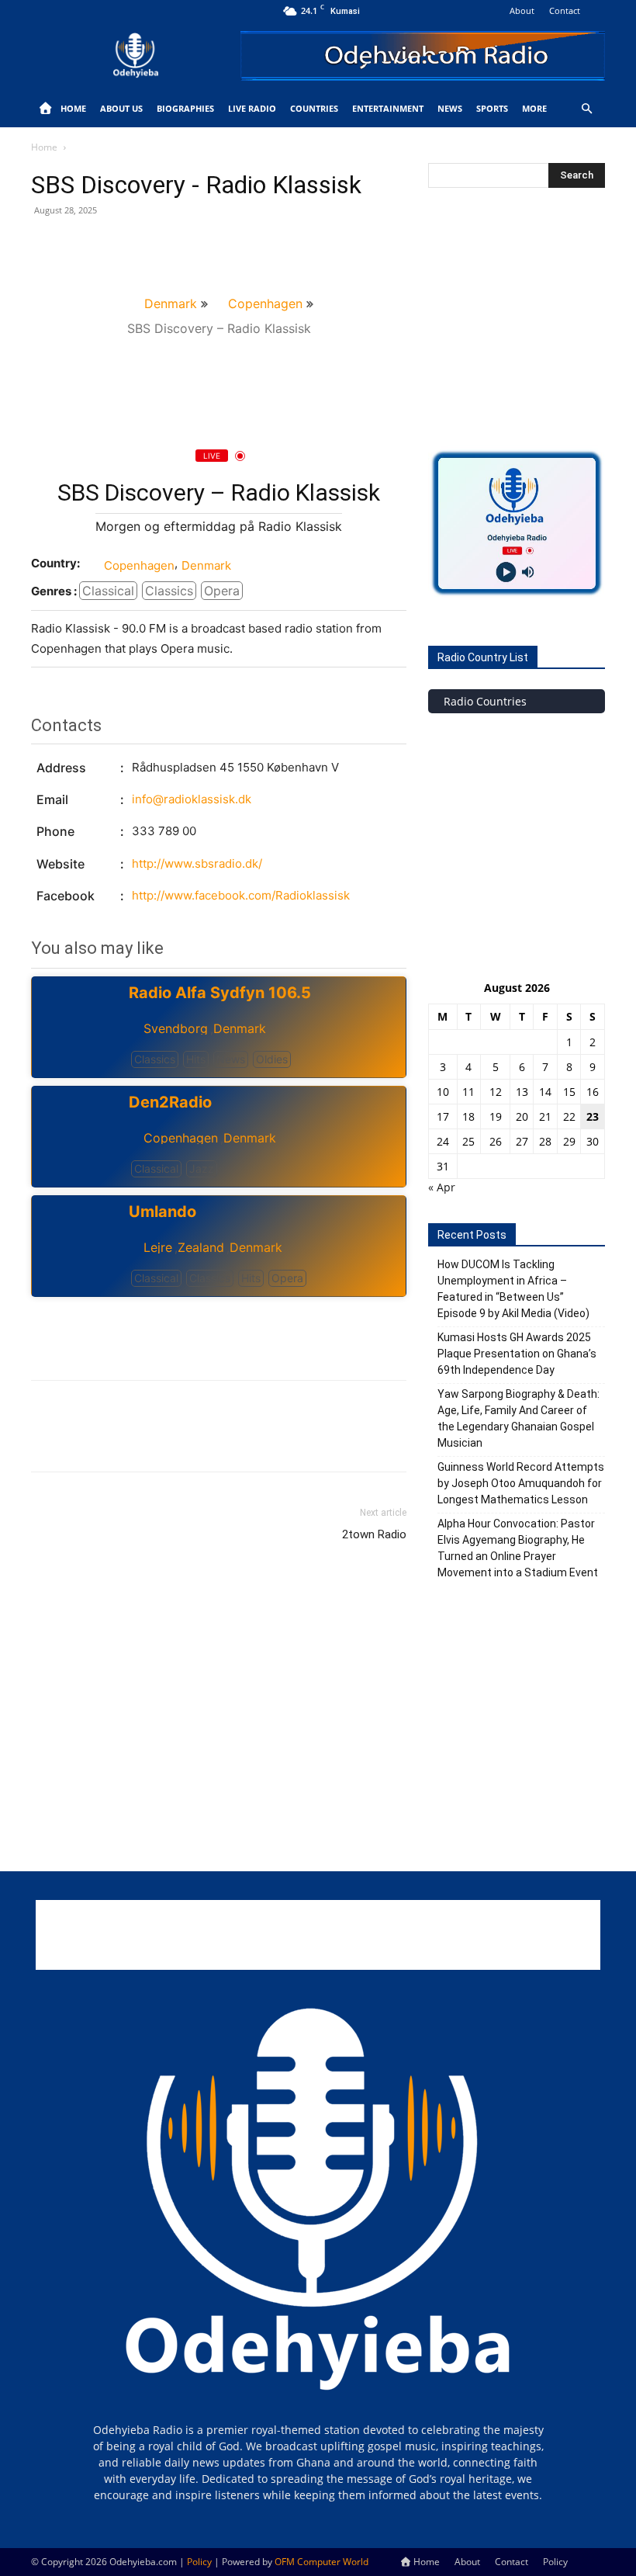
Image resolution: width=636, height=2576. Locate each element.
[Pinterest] (118, 245)
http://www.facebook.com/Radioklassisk (241, 895)
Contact (565, 10)
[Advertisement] (219, 1328)
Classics (169, 591)
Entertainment (388, 108)
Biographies (185, 108)
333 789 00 (164, 831)
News (450, 108)
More (534, 108)
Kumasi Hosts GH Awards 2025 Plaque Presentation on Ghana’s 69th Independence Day (517, 1354)
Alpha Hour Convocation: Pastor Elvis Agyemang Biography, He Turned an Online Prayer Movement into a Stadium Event (518, 1548)
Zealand (201, 1247)
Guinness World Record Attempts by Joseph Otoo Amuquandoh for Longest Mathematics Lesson (521, 1483)
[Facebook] (47, 245)
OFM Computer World (321, 2562)
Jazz (202, 1168)
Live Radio (252, 108)
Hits (196, 1059)
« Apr (442, 1187)
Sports (492, 108)
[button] (586, 109)
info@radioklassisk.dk (192, 799)
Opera (222, 591)
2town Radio (374, 1534)
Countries (314, 108)
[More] (190, 245)
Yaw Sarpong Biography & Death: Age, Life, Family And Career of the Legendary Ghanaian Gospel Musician (518, 1418)
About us (121, 108)
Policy (555, 2562)
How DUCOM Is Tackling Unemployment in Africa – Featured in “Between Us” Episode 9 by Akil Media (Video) (513, 1289)
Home (73, 108)
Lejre (158, 1247)
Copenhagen (265, 303)
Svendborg (176, 1028)
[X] (82, 245)
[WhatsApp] (154, 245)
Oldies (272, 1059)
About (522, 10)
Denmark (171, 303)
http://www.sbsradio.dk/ (197, 863)
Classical (108, 591)
